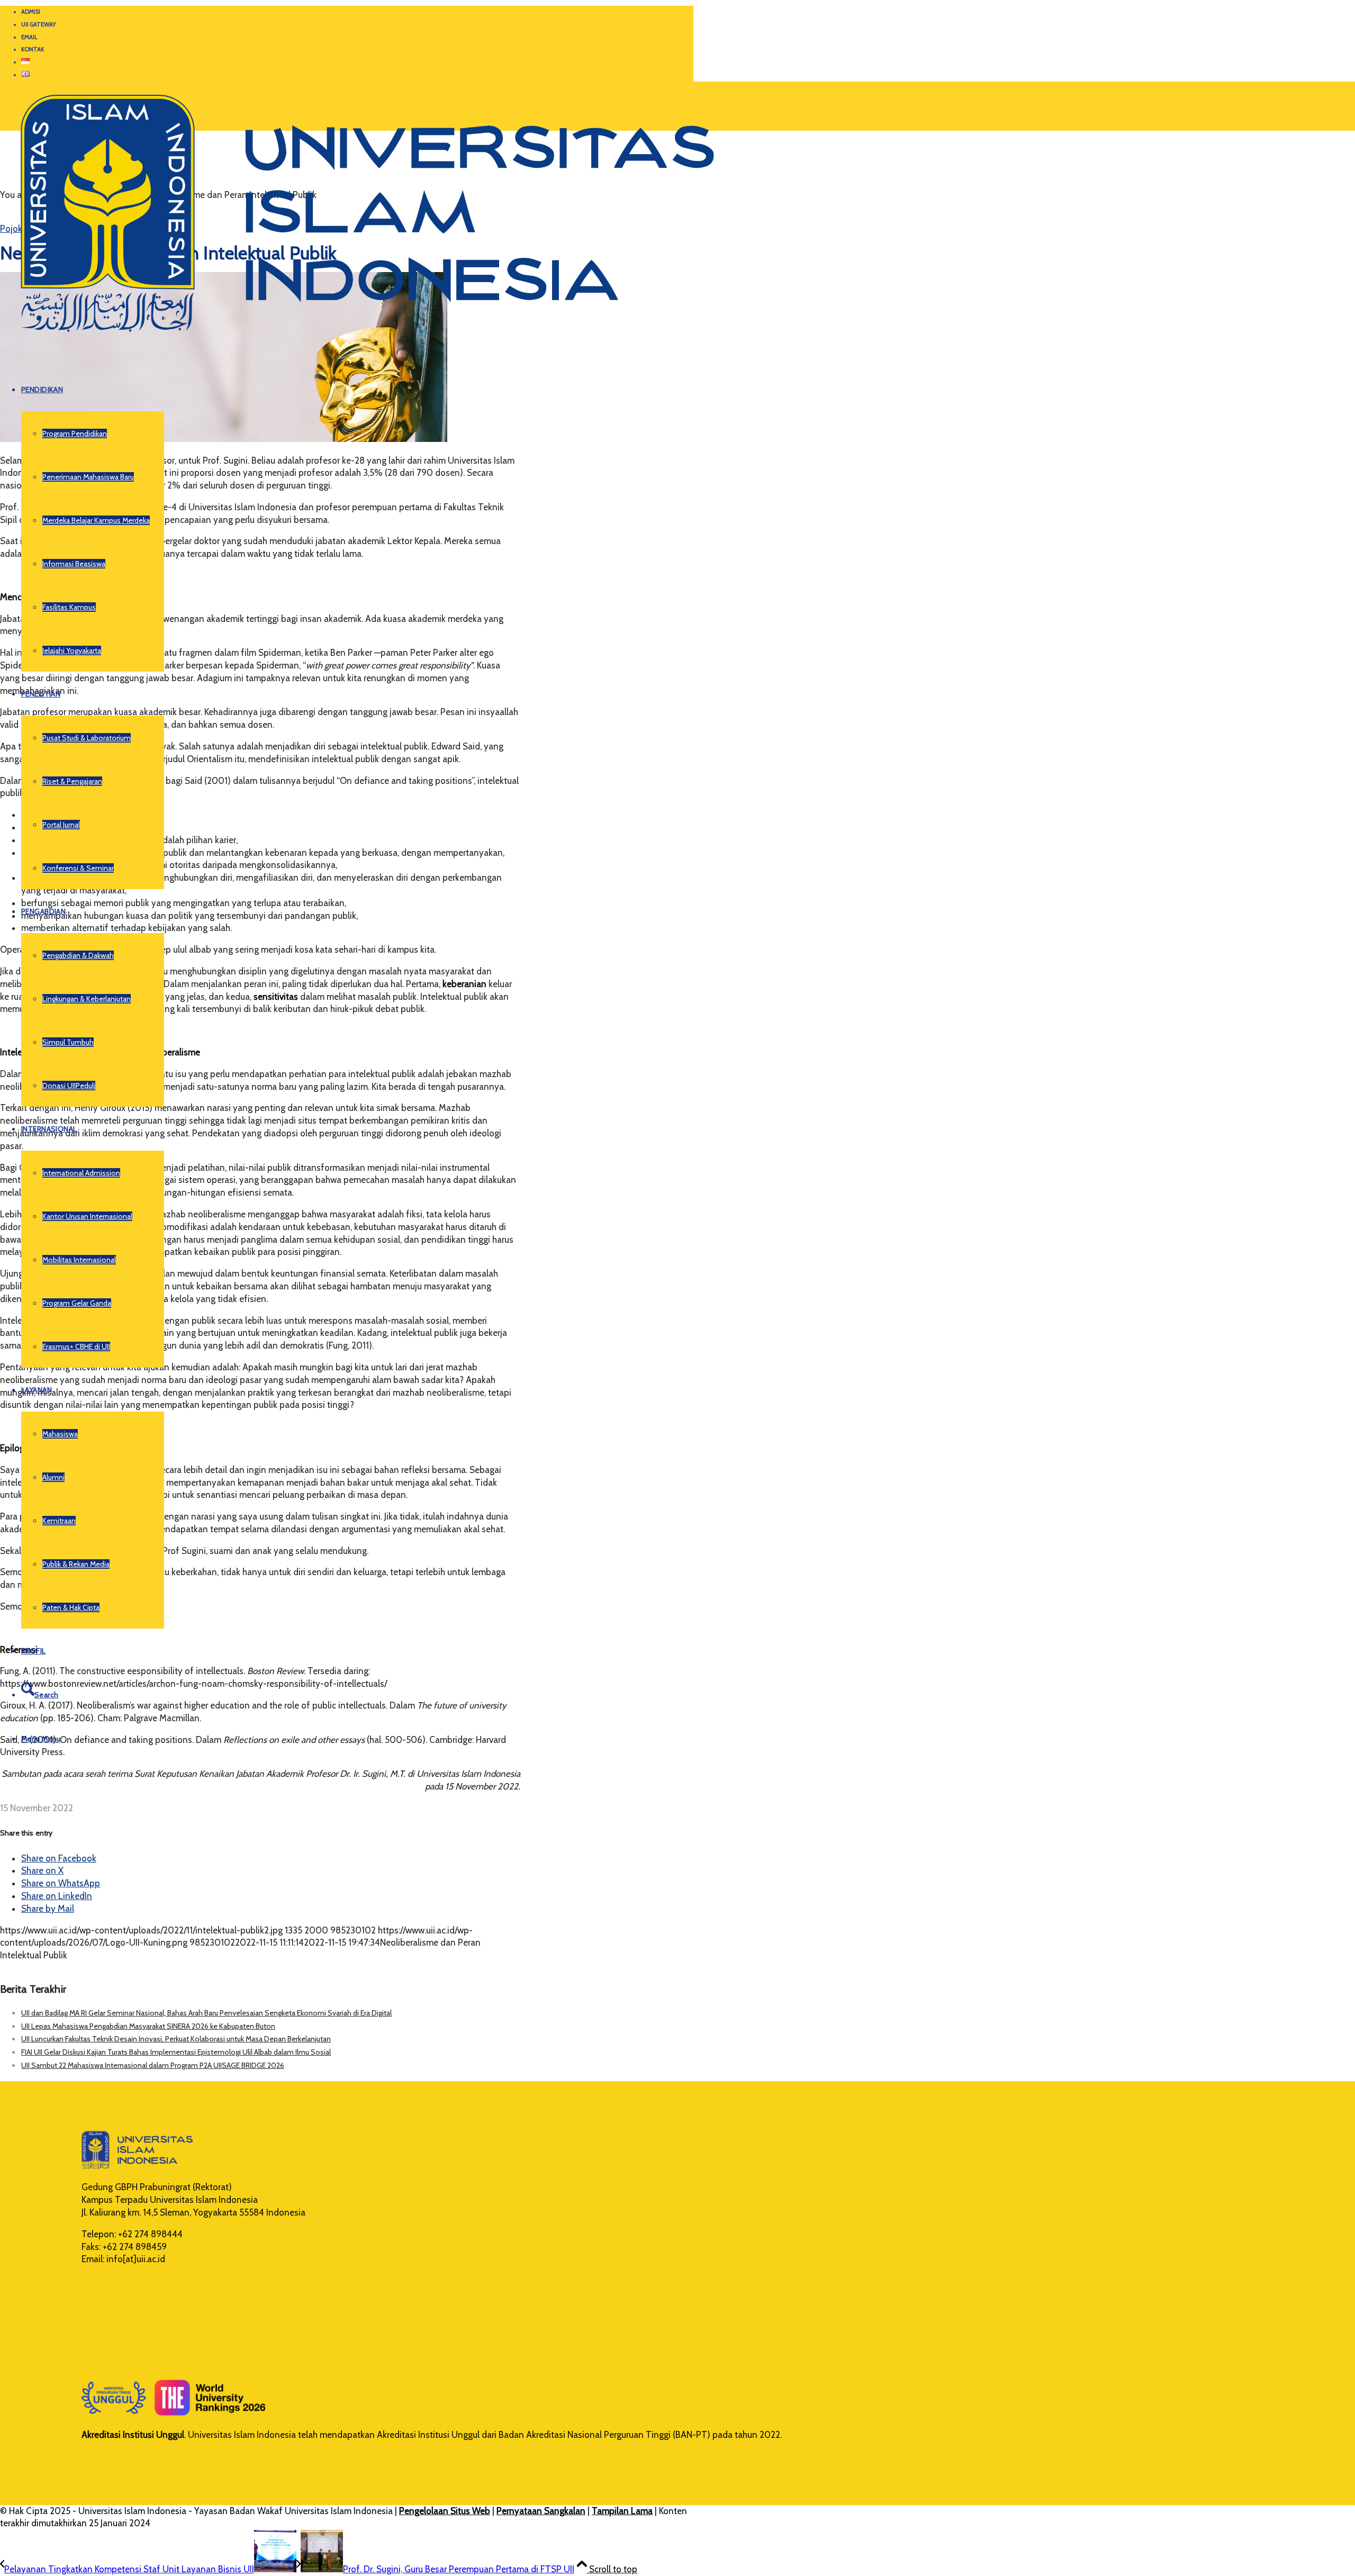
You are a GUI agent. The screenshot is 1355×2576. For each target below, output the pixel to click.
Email (29, 37)
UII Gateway (39, 24)
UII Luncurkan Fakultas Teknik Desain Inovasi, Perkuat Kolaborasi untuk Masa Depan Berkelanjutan (176, 2039)
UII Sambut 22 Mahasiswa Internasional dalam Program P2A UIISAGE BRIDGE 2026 (153, 2065)
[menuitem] (357, 12)
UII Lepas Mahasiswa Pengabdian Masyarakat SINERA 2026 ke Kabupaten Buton (148, 2026)
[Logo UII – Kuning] (357, 337)
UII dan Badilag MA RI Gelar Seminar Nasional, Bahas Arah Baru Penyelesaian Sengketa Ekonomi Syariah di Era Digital (206, 2013)
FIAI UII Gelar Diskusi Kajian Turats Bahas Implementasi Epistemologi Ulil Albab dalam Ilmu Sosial (176, 2052)
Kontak (33, 49)
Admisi (31, 12)
